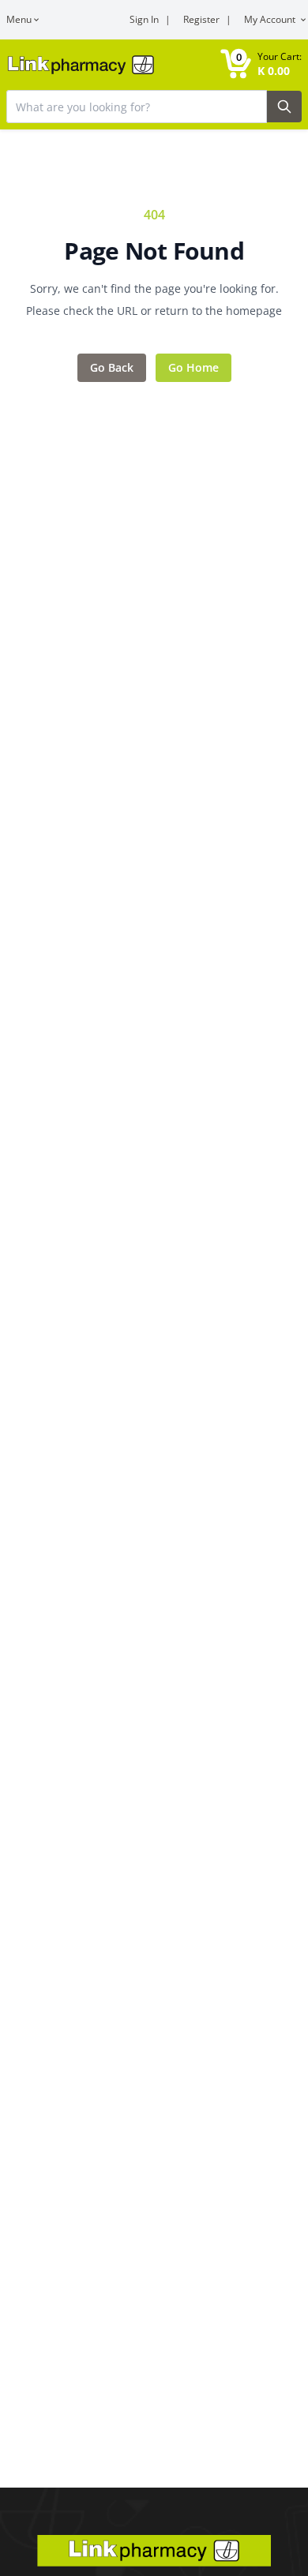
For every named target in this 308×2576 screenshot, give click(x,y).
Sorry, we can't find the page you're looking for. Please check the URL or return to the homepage (154, 300)
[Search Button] (284, 107)
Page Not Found (154, 251)
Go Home (193, 367)
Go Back (112, 367)
